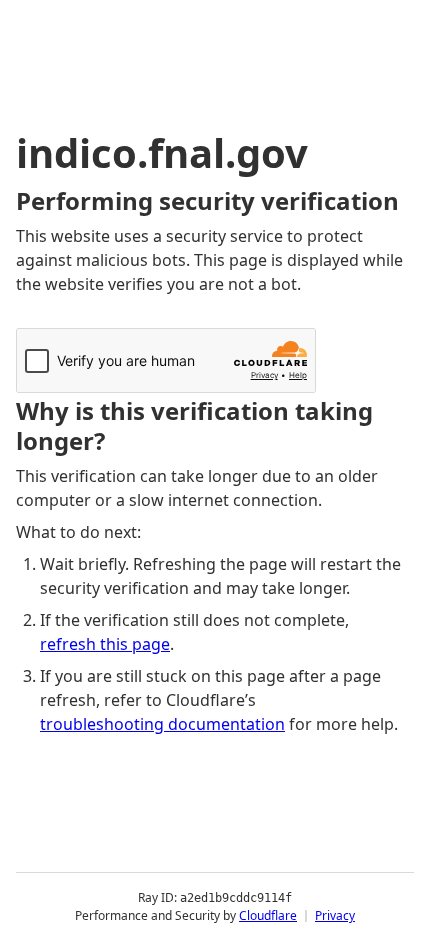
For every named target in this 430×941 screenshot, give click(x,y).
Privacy (335, 915)
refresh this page (105, 644)
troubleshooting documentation (162, 724)
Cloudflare (268, 915)
